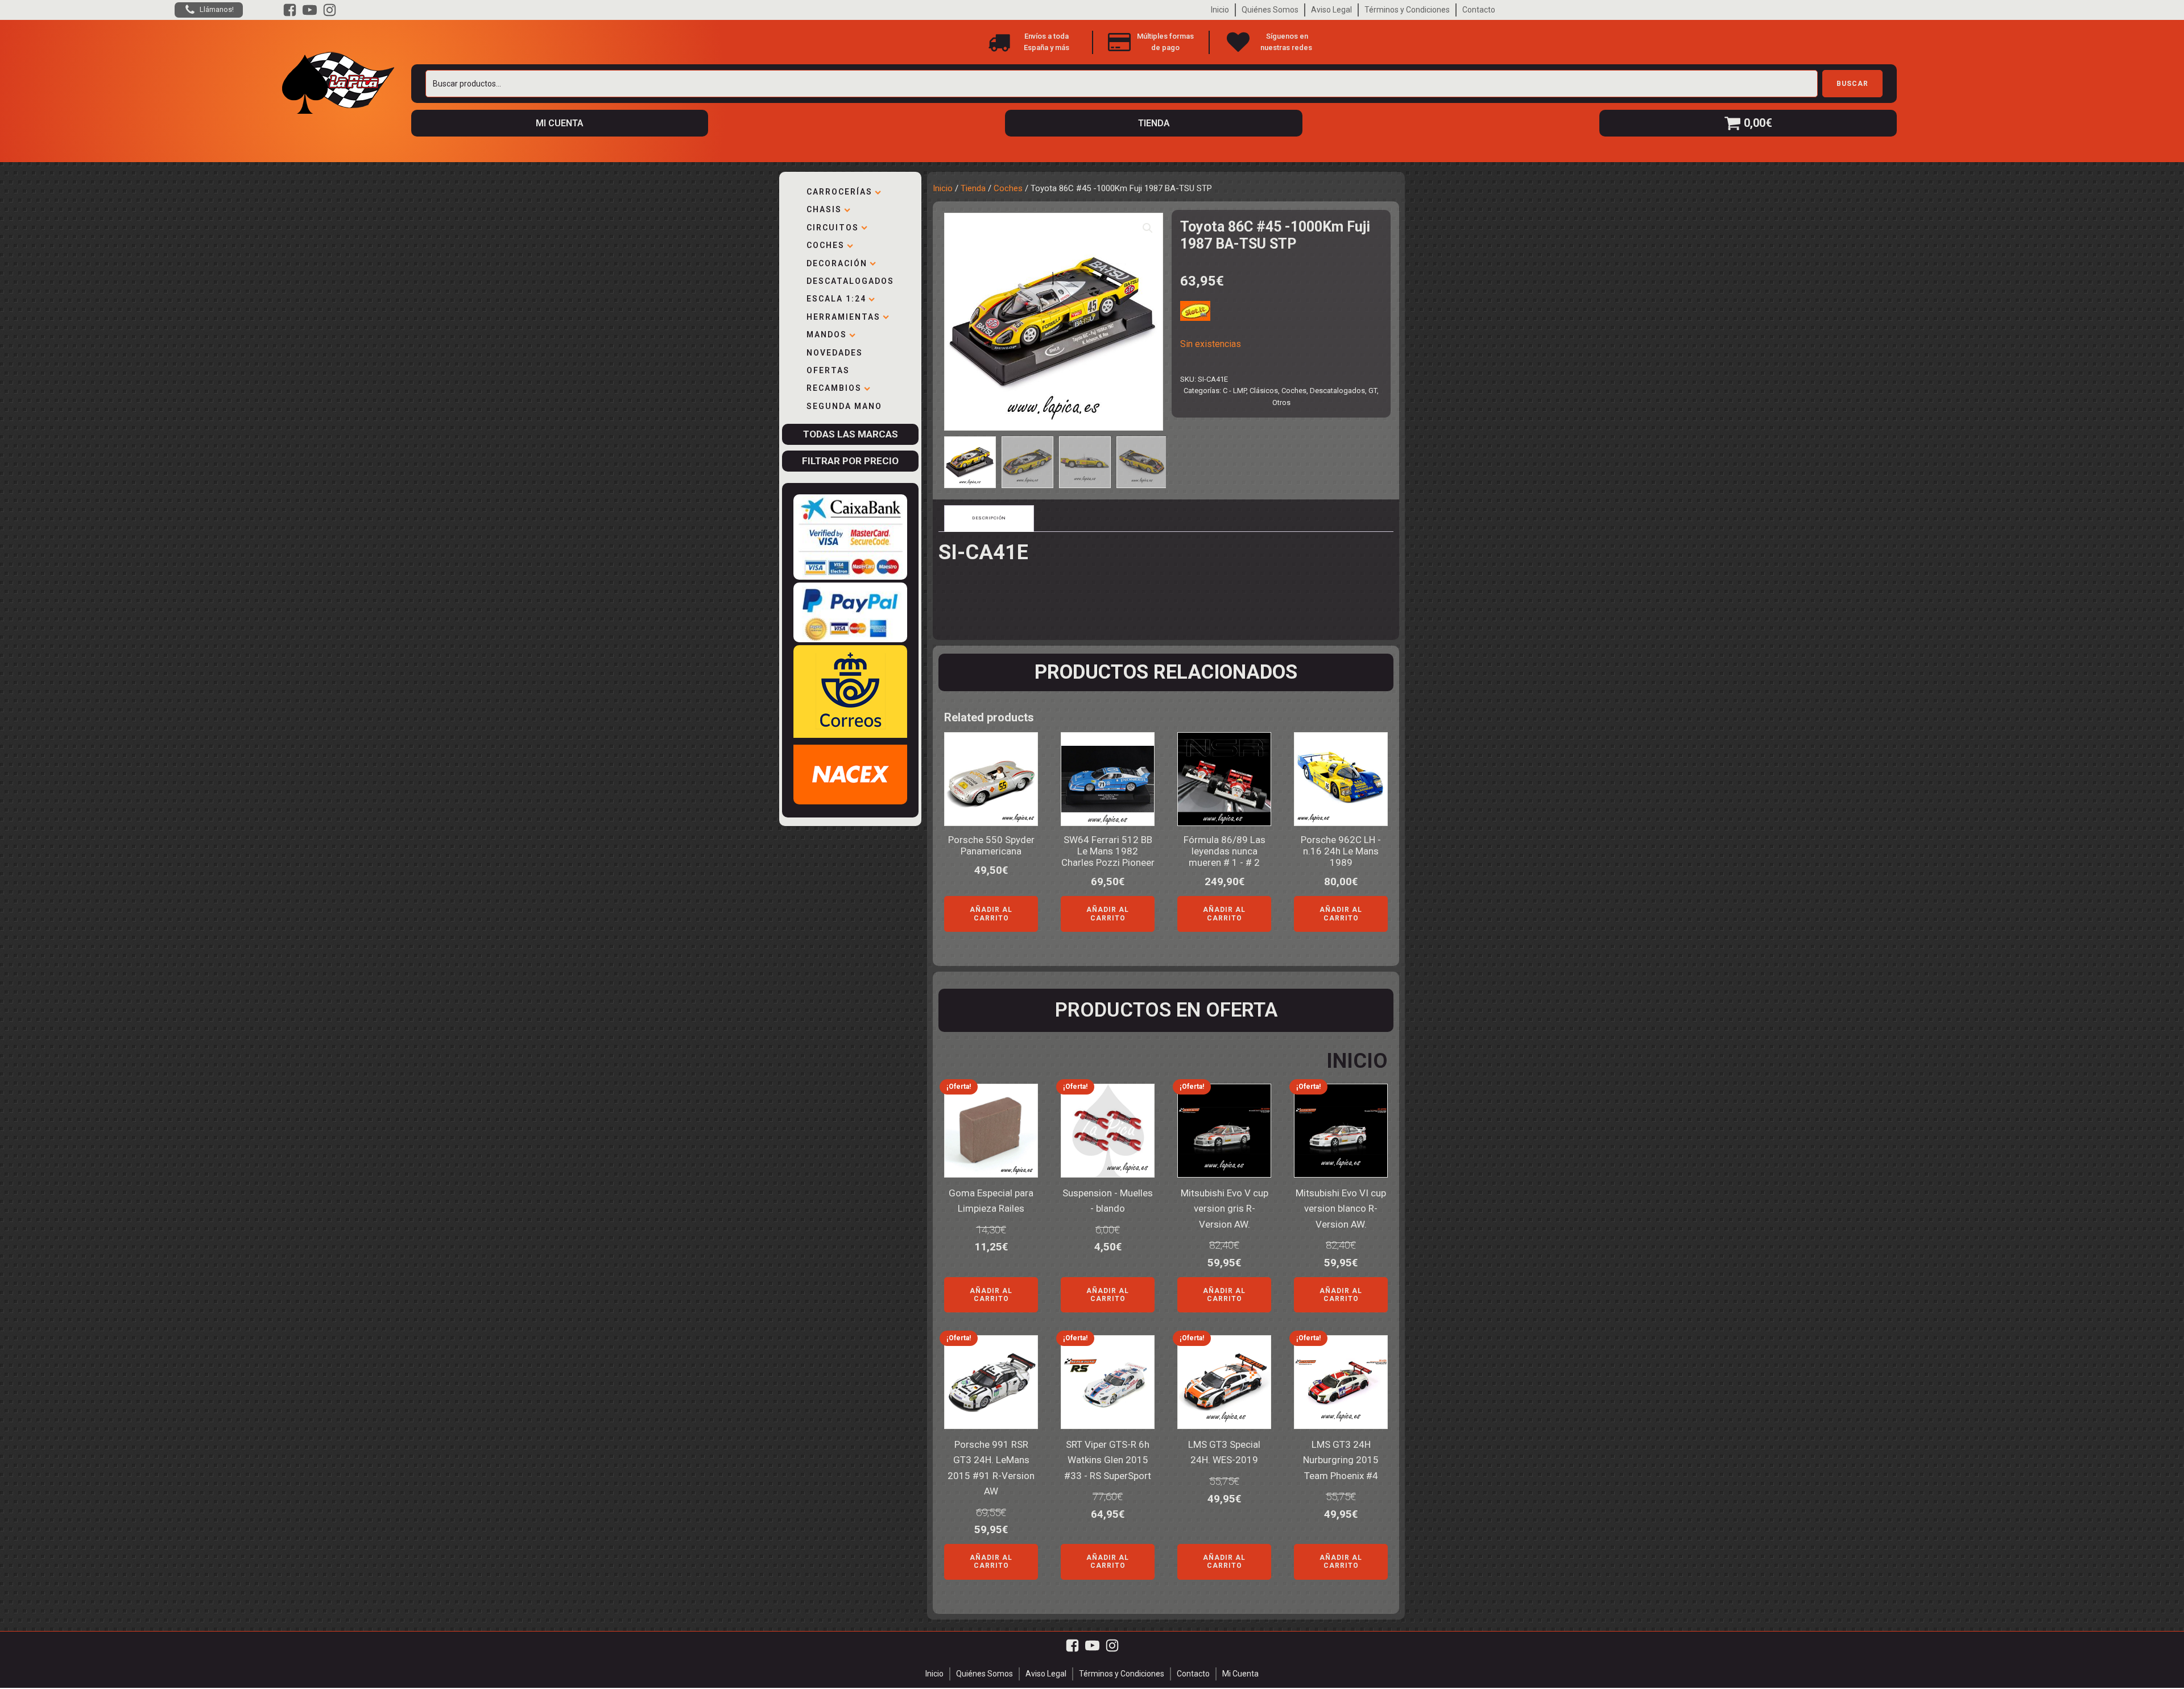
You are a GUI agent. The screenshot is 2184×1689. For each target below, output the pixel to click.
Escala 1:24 (836, 299)
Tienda (973, 188)
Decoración (837, 263)
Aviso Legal (1331, 10)
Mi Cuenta (1240, 1674)
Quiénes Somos (1270, 10)
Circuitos (833, 228)
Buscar (1852, 84)
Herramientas (843, 317)
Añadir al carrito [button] (991, 914)
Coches (826, 245)
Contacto (1479, 10)
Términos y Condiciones (1407, 10)
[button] (1148, 228)
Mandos (827, 335)
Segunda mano (844, 406)
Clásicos (1264, 391)
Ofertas (828, 370)
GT (1373, 391)
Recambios (834, 388)
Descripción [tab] (989, 518)
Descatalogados (850, 281)
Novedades (835, 353)
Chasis (824, 209)
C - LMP (1234, 391)
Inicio (1220, 10)
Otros (1281, 402)
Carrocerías (839, 192)
